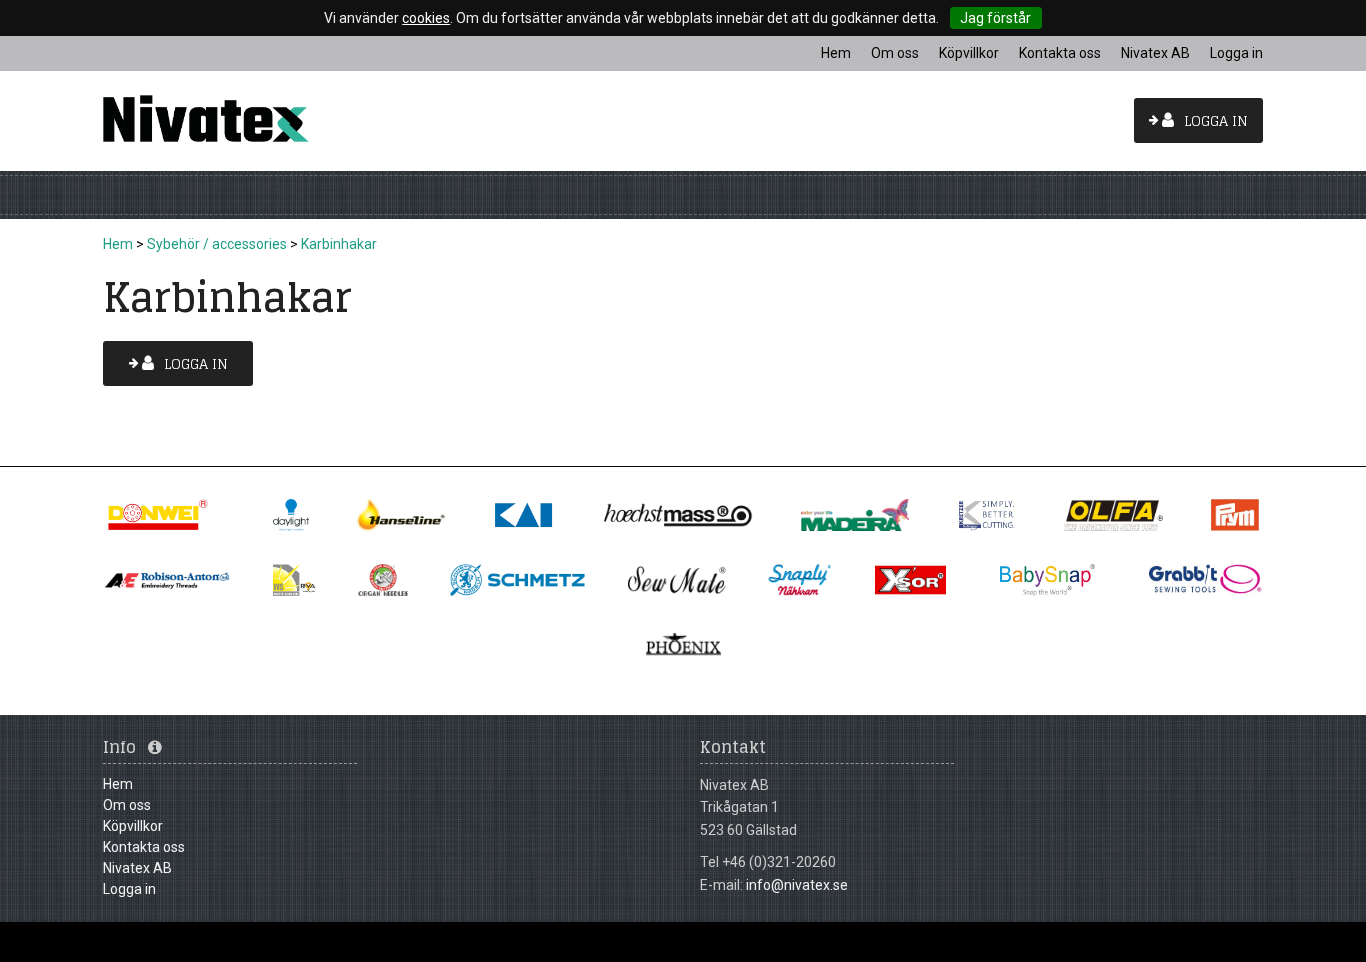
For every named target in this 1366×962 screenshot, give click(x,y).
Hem (118, 244)
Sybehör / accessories (217, 244)
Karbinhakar (339, 244)
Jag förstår (995, 18)
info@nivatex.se (797, 885)
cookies (426, 18)
